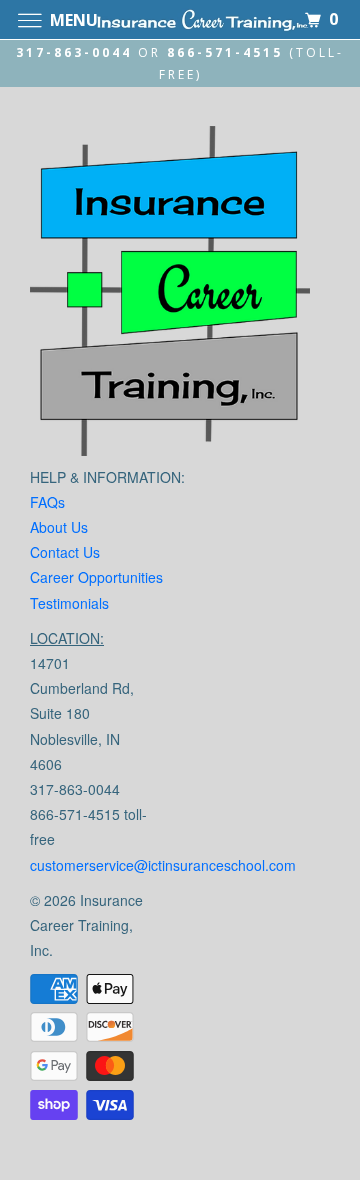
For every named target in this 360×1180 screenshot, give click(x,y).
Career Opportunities (96, 577)
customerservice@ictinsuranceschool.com (163, 865)
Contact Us (65, 552)
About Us (59, 527)
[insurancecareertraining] (170, 295)
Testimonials (69, 603)
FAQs (47, 502)
